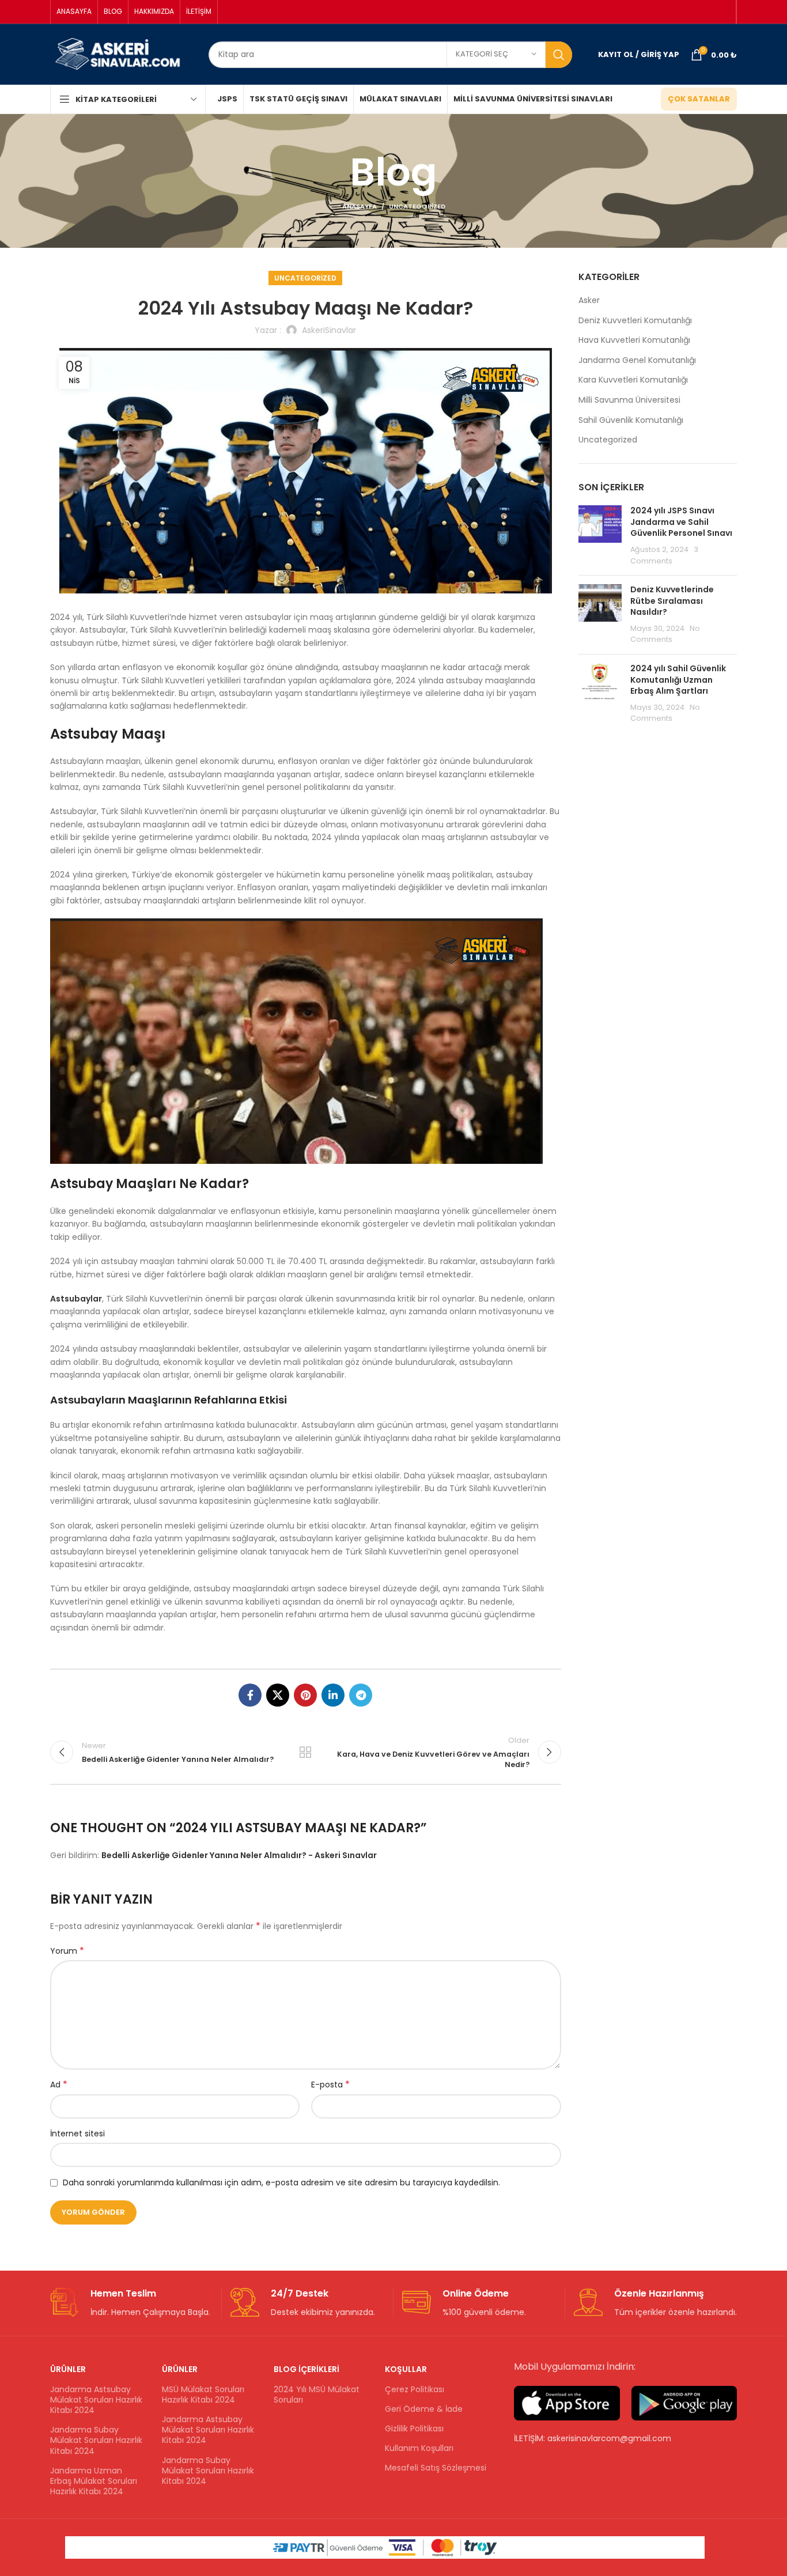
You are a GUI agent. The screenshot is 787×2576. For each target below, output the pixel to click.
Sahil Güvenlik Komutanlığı (631, 420)
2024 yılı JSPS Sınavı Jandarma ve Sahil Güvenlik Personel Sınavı (681, 522)
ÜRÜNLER (68, 2369)
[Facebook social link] (250, 1695)
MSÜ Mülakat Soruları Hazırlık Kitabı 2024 (203, 2395)
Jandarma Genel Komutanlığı (637, 360)
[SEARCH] (559, 55)
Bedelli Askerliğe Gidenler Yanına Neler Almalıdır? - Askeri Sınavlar (239, 1855)
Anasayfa (360, 206)
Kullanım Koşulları (419, 2448)
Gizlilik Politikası (414, 2429)
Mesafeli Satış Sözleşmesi (436, 2468)
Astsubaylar (76, 1299)
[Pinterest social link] (305, 1695)
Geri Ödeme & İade (424, 2409)
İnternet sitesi (77, 2134)
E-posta (330, 2085)
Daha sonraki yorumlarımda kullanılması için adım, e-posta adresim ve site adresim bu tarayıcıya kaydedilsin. (281, 2182)
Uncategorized (417, 206)
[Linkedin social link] (333, 1695)
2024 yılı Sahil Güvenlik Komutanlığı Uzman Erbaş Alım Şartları (678, 680)
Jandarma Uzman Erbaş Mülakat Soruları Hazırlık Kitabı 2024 (94, 2481)
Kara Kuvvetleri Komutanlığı (633, 380)
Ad (59, 2085)
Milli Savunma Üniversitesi (629, 400)
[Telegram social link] (361, 1695)
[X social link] (278, 1695)
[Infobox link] (131, 2303)
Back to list (305, 1752)
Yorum (67, 1951)
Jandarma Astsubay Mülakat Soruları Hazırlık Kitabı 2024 (96, 2400)
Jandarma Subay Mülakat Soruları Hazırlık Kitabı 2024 (96, 2440)
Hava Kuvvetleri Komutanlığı (634, 340)
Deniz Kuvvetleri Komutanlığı (635, 321)
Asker (589, 300)
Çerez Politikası (415, 2389)
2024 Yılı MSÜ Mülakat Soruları (317, 2395)
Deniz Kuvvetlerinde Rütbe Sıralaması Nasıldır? (672, 601)
